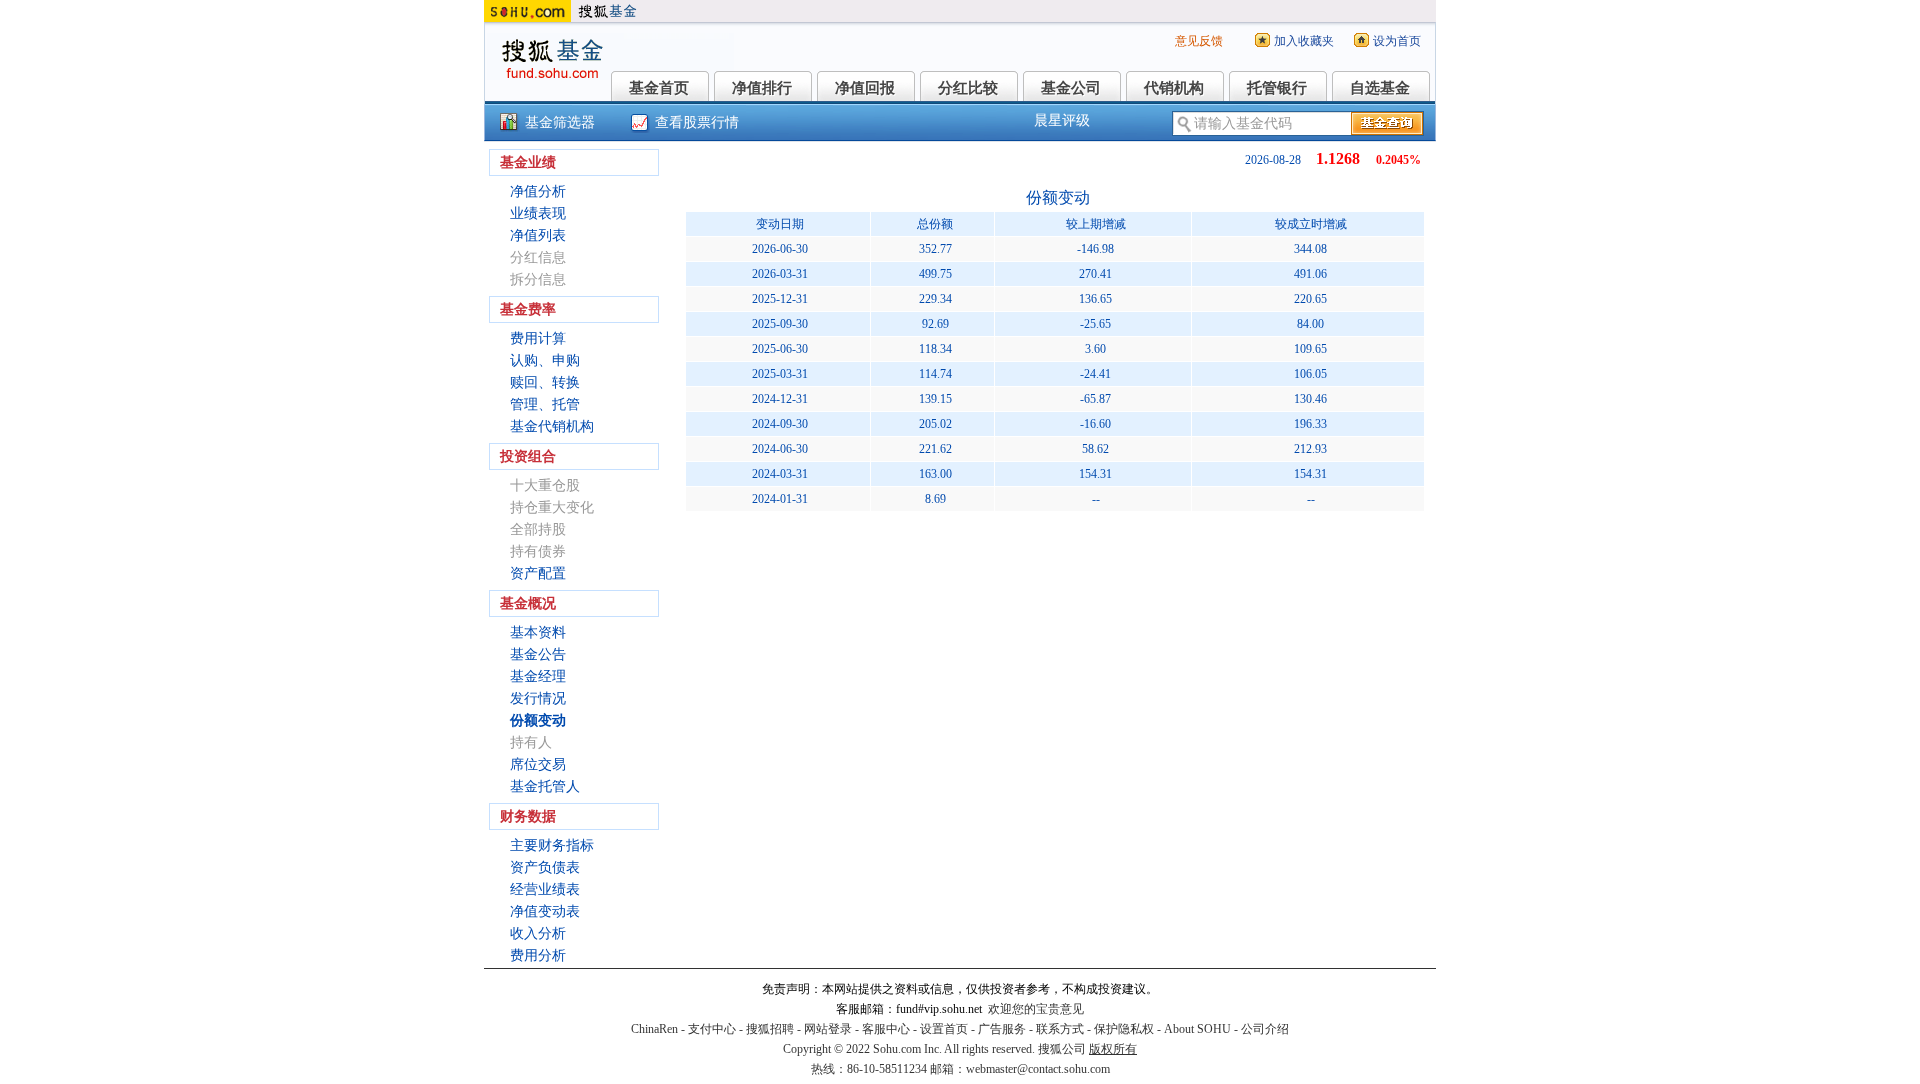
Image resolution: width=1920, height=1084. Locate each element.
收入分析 (538, 933)
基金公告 (538, 654)
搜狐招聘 (770, 1029)
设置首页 (944, 1029)
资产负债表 (545, 867)
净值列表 (538, 235)
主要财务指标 (552, 845)
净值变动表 (545, 911)
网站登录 (828, 1029)
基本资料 (538, 632)
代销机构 (1174, 88)
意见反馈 (1199, 41)
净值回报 (865, 88)
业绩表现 (538, 213)
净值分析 (538, 191)
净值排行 (762, 88)
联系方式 (1060, 1029)
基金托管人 (545, 786)
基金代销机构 (552, 426)
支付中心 (712, 1029)
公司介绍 (1265, 1029)
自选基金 (1380, 88)
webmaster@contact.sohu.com (1038, 1069)
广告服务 (1002, 1029)
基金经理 (538, 676)
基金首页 (659, 88)
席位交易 (538, 764)
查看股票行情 (697, 122)
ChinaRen (654, 1029)
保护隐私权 (1124, 1029)
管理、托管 (545, 404)
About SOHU (1197, 1029)
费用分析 (538, 955)
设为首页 (1397, 41)
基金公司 (1071, 88)
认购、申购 (545, 360)
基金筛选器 (560, 122)
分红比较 (968, 88)
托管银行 (1277, 88)
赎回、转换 (545, 382)
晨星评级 (1062, 120)
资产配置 (538, 573)
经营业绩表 (545, 889)
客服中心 (886, 1029)
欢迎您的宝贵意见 (1036, 1009)
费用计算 (538, 338)
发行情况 (538, 698)
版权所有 (1113, 1049)
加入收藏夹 (1304, 41)
